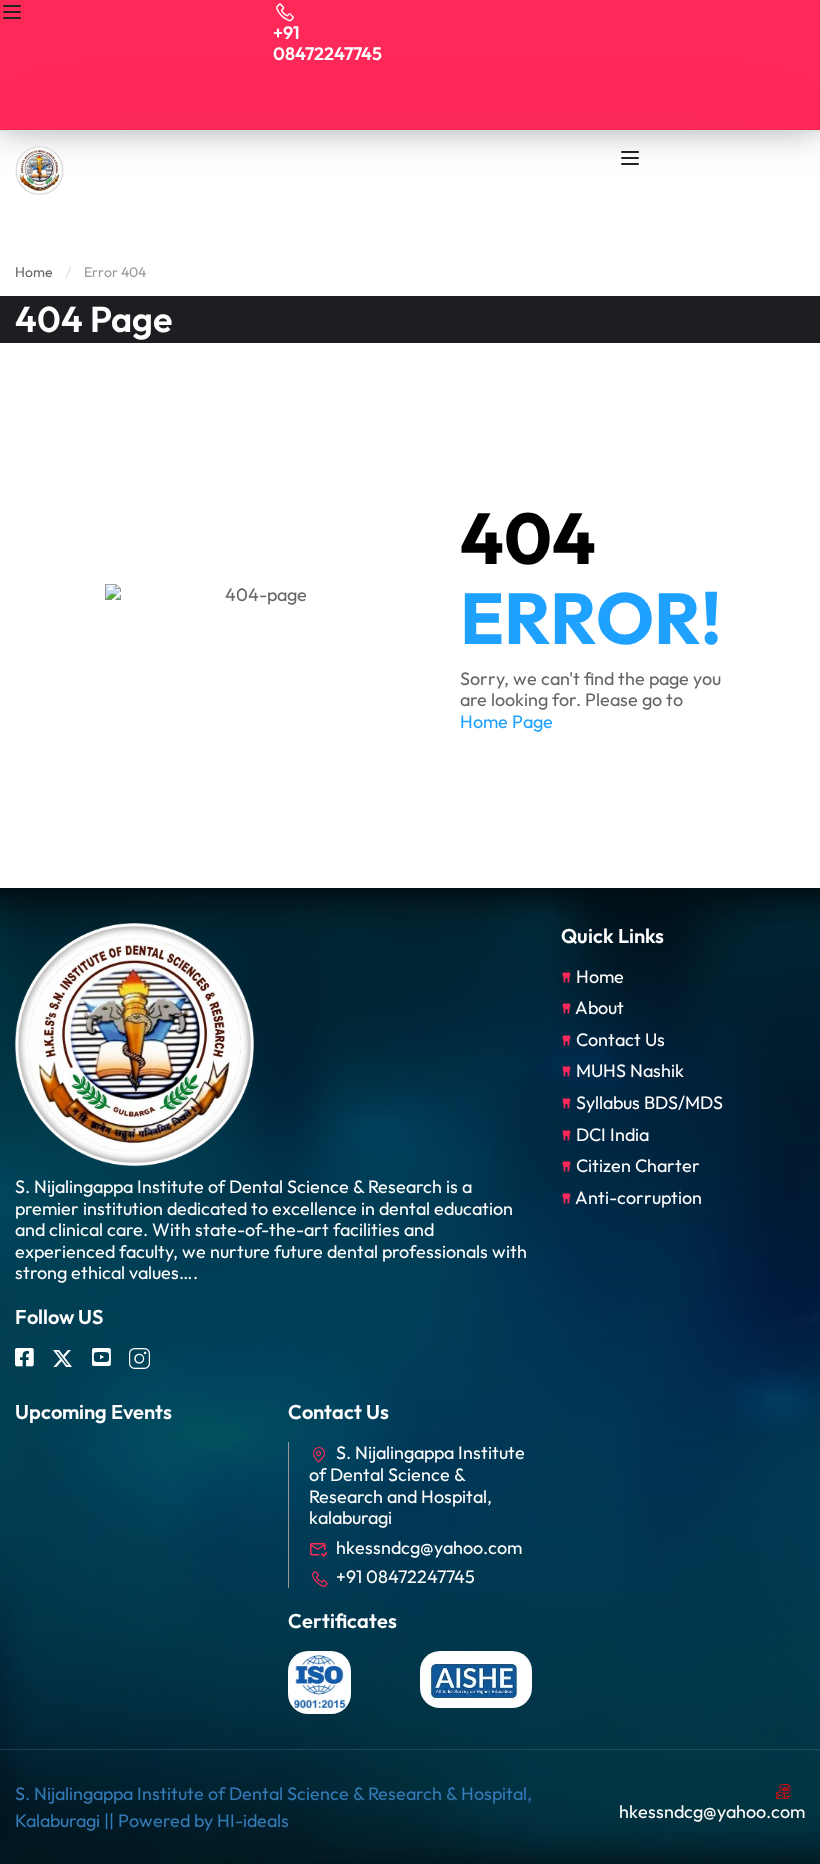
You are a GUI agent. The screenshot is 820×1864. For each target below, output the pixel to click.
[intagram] (139, 1359)
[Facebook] (24, 1358)
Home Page (506, 721)
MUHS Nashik (630, 1070)
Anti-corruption (638, 1197)
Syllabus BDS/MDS (649, 1102)
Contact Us (620, 1039)
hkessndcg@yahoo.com (429, 1547)
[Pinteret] (101, 1358)
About (599, 1007)
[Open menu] (14, 15)
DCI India (612, 1134)
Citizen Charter (638, 1165)
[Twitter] (62, 1359)
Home (34, 272)
